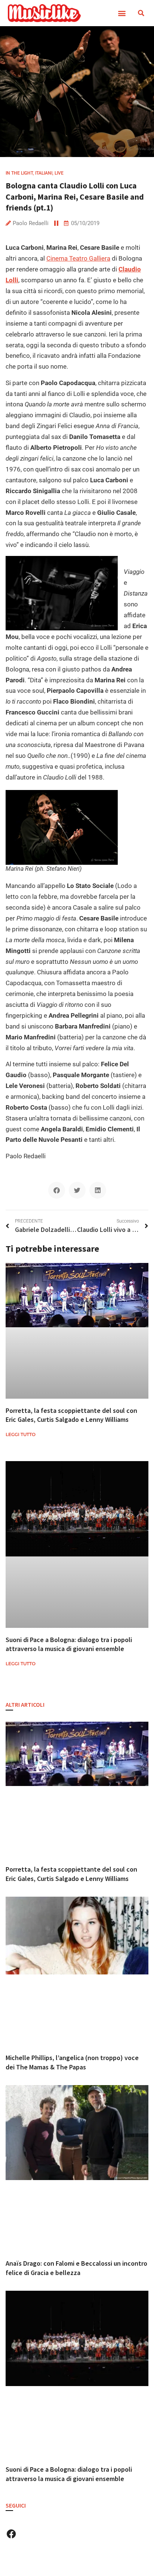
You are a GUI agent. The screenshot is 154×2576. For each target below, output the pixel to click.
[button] (122, 13)
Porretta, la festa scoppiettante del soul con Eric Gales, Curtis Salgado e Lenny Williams (71, 1415)
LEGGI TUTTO (21, 1434)
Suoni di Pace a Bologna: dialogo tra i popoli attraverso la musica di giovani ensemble (69, 1644)
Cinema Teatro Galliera (78, 258)
